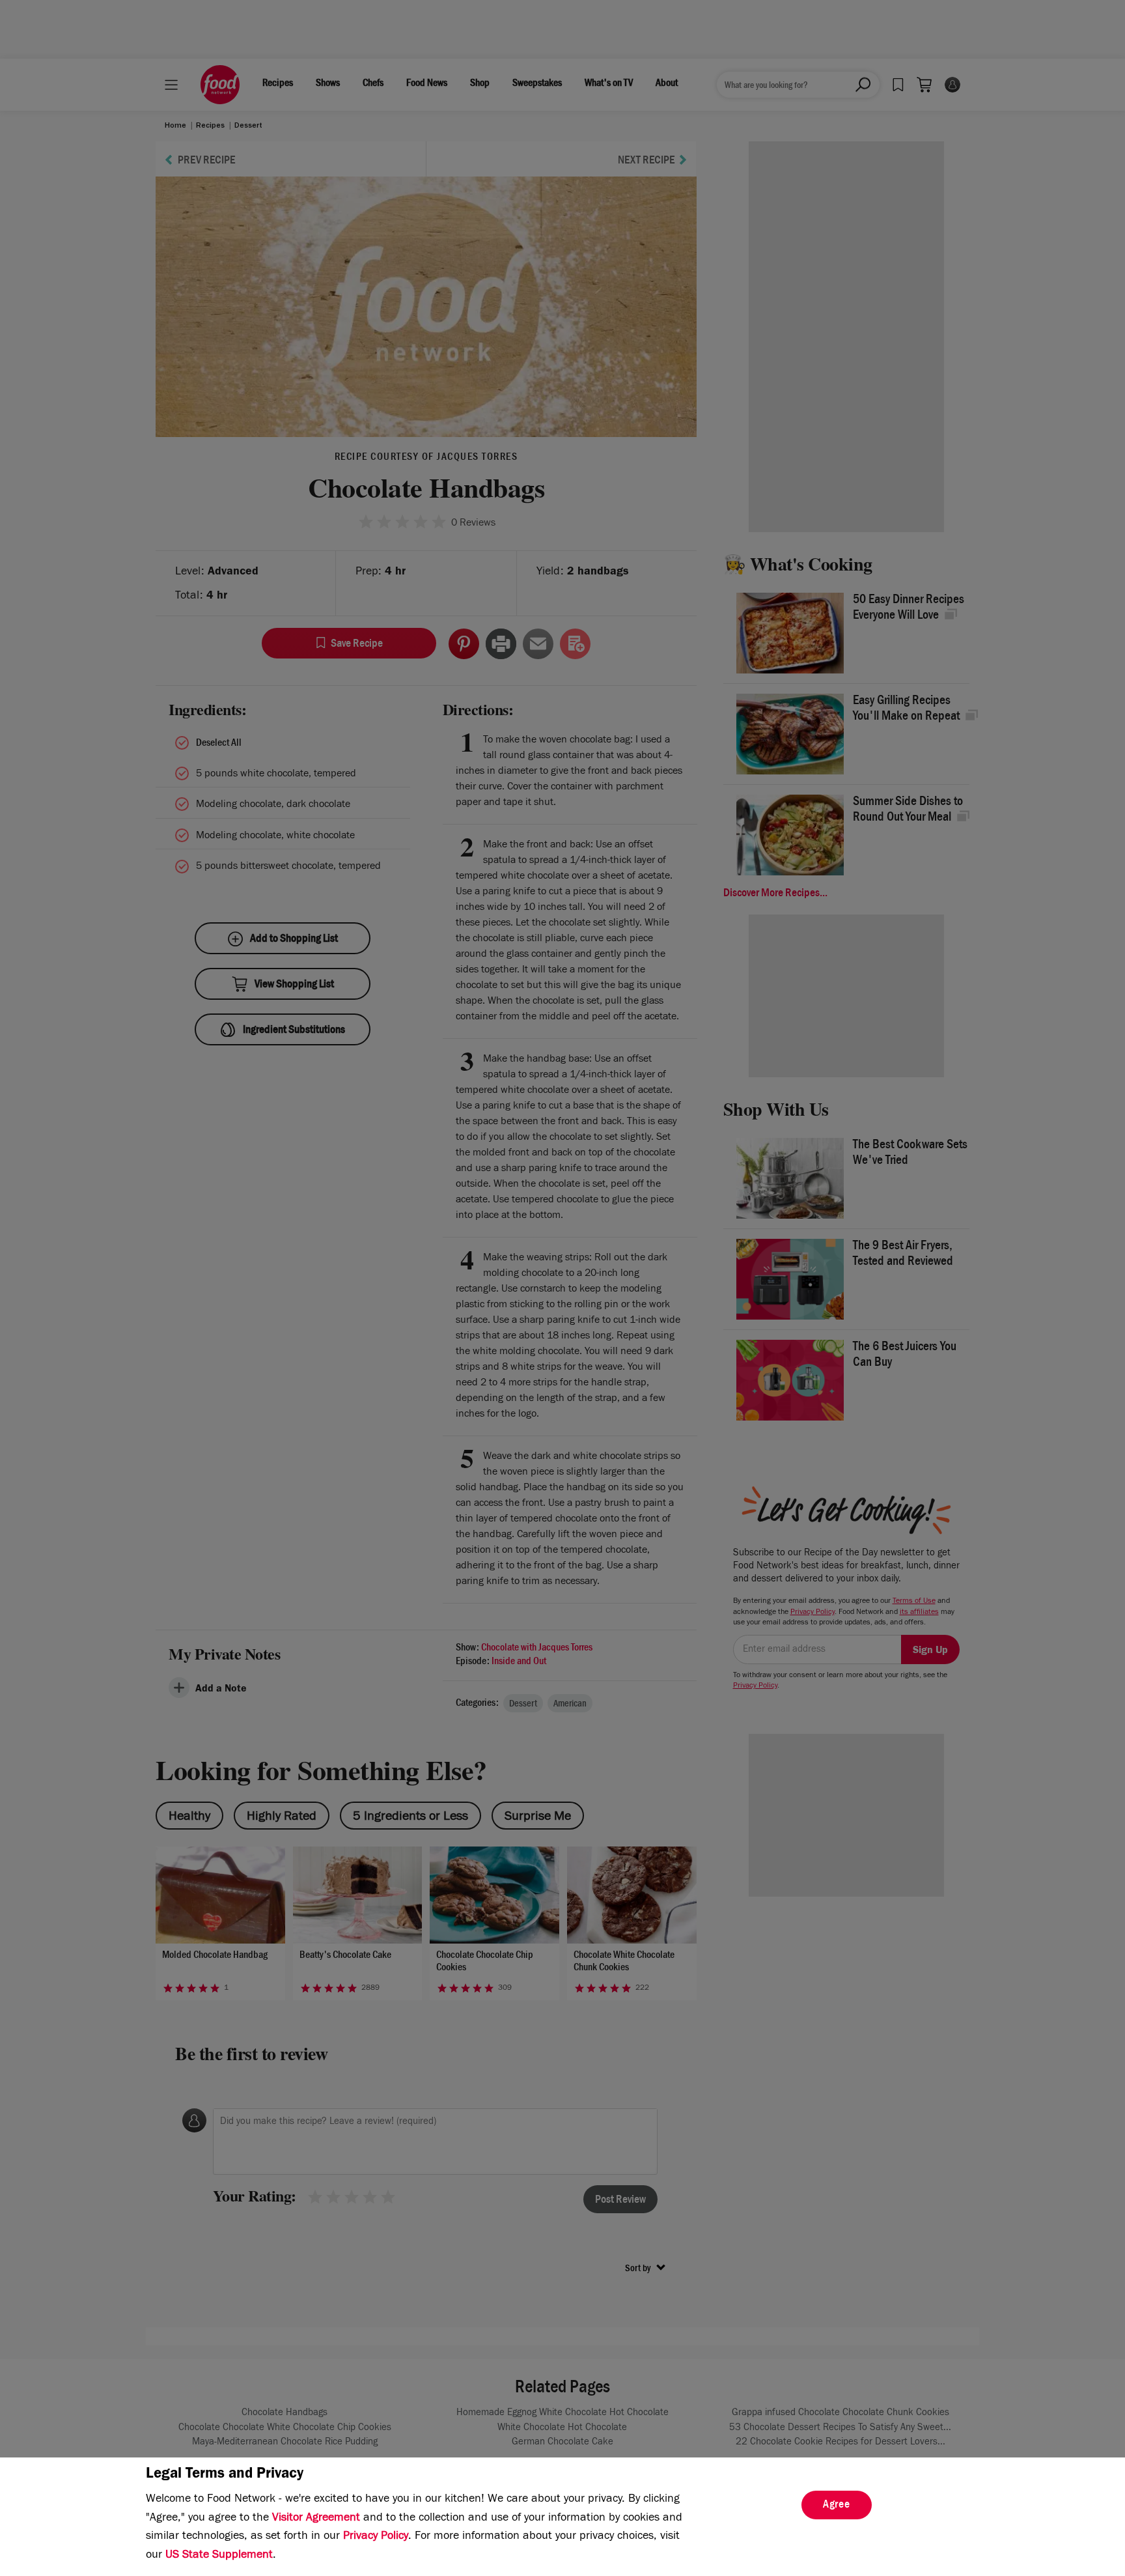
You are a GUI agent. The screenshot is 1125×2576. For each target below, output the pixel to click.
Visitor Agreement (316, 2519)
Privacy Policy (376, 2537)
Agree (837, 2506)
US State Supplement (219, 2556)
